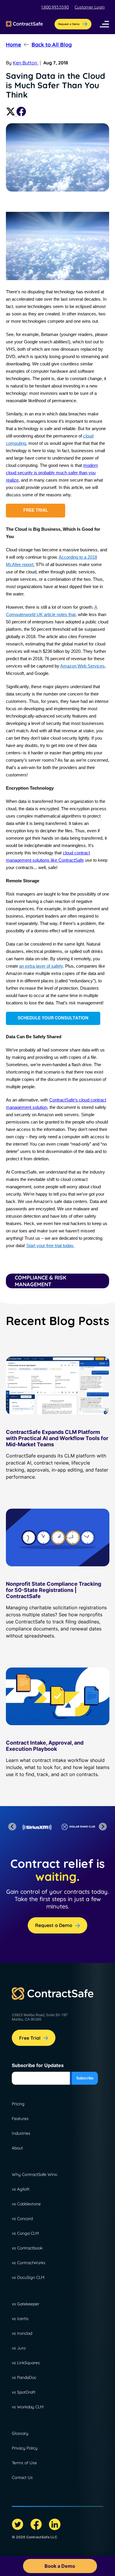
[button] (104, 24)
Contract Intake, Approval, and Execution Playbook (45, 1746)
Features (20, 2119)
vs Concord (22, 2219)
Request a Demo (54, 1925)
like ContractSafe (67, 860)
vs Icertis (20, 2319)
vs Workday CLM (28, 2407)
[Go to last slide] (12, 1827)
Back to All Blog (52, 45)
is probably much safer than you (64, 473)
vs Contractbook (27, 2248)
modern (91, 465)
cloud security (19, 473)
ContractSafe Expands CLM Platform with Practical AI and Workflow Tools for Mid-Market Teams (57, 1438)
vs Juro (19, 2348)
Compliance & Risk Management (41, 1281)
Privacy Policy (25, 2448)
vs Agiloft (21, 2189)
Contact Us (22, 2477)
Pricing (18, 2104)
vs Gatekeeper (26, 2304)
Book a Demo (60, 2566)
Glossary (20, 2433)
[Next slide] (103, 1827)
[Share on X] (11, 114)
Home (14, 45)
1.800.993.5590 (55, 7)
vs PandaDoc (24, 2377)
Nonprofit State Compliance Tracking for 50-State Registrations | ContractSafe (54, 1590)
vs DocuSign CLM (28, 2277)
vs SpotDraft (24, 2392)
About (17, 2148)
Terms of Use (24, 2463)
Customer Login (90, 7)
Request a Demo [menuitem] (69, 24)
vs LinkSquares (26, 2363)
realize (12, 480)
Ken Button (26, 63)
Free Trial (30, 2038)
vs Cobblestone (26, 2204)
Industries (21, 2133)
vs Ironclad (22, 2333)
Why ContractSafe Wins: (35, 2174)
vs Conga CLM (25, 2233)
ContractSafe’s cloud (70, 1100)
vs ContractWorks (29, 2263)
